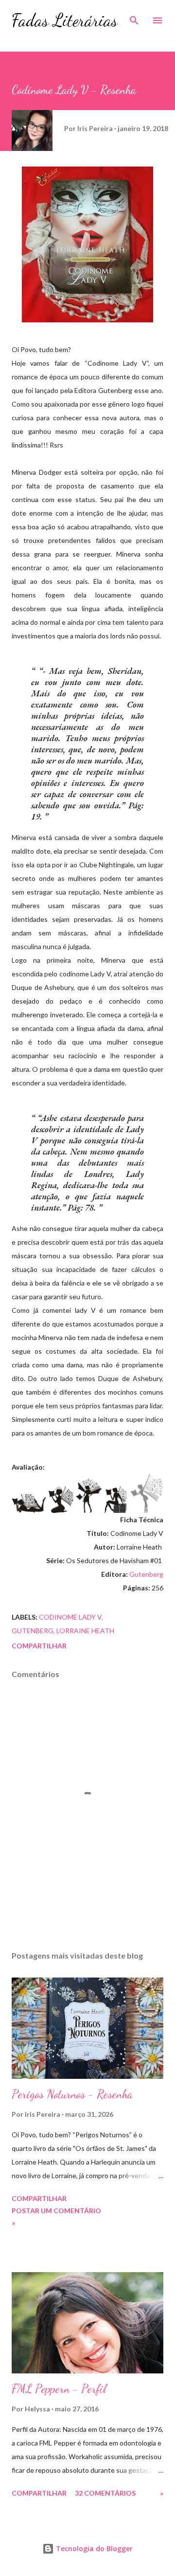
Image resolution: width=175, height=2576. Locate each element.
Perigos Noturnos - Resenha (72, 2094)
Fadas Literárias (65, 20)
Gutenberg (146, 1574)
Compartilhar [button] (39, 1646)
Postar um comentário (56, 2211)
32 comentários (105, 2493)
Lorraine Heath (85, 1631)
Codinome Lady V (70, 1617)
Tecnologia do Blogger (93, 2548)
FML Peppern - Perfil (59, 2389)
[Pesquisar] (134, 18)
